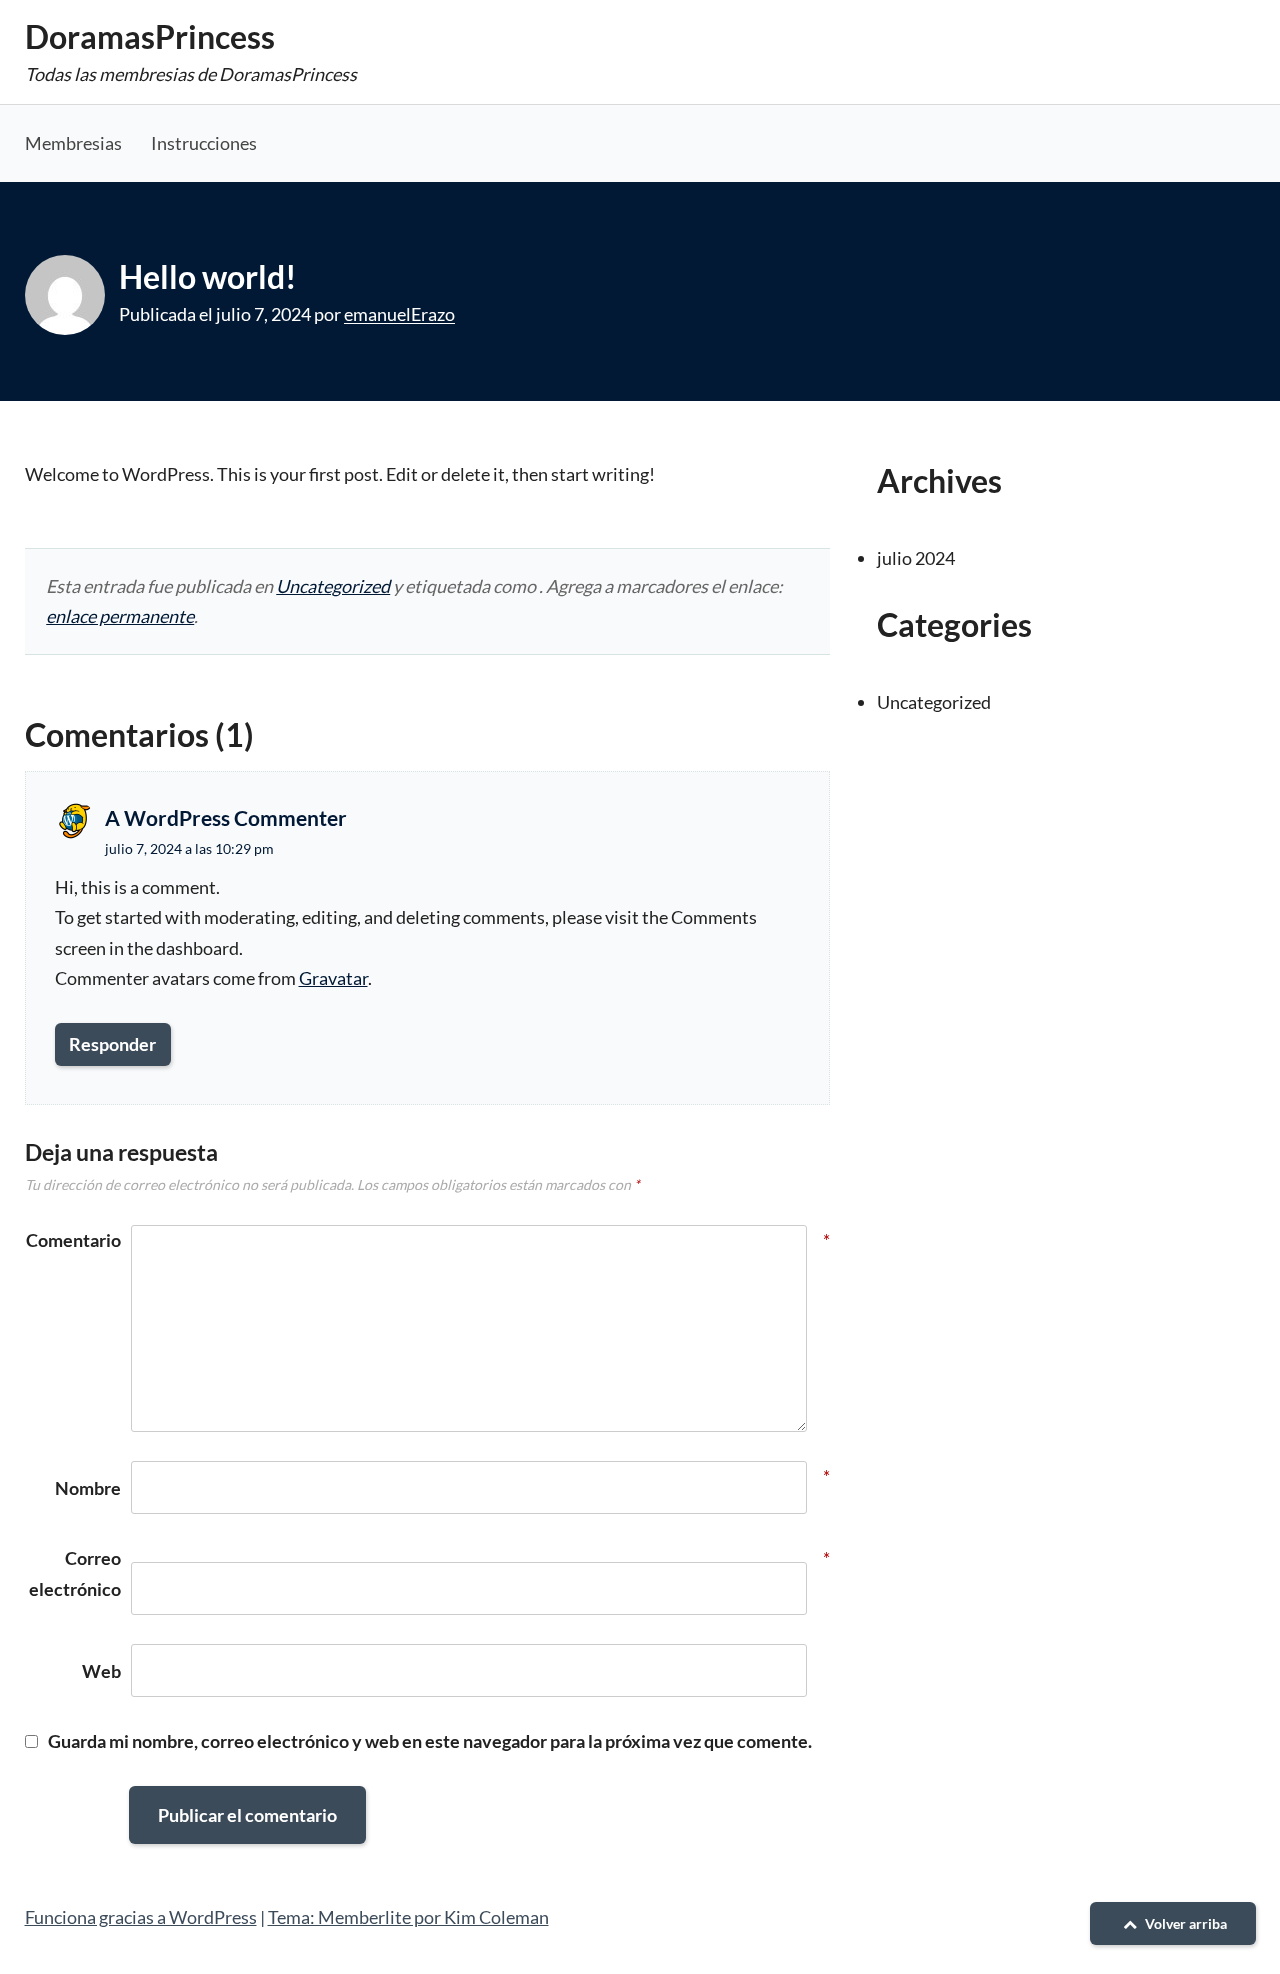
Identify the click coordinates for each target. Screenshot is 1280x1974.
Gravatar (333, 978)
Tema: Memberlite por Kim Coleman (408, 1917)
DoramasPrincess (150, 36)
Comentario (73, 1240)
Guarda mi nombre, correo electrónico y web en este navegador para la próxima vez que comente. (430, 1741)
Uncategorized (333, 586)
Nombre (88, 1486)
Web (101, 1671)
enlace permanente (120, 616)
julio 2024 (916, 558)
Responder (112, 1044)
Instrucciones (204, 143)
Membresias (73, 143)
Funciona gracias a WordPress (141, 1917)
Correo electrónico (75, 1573)
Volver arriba (1184, 1923)
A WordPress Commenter (226, 817)
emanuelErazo (399, 314)
